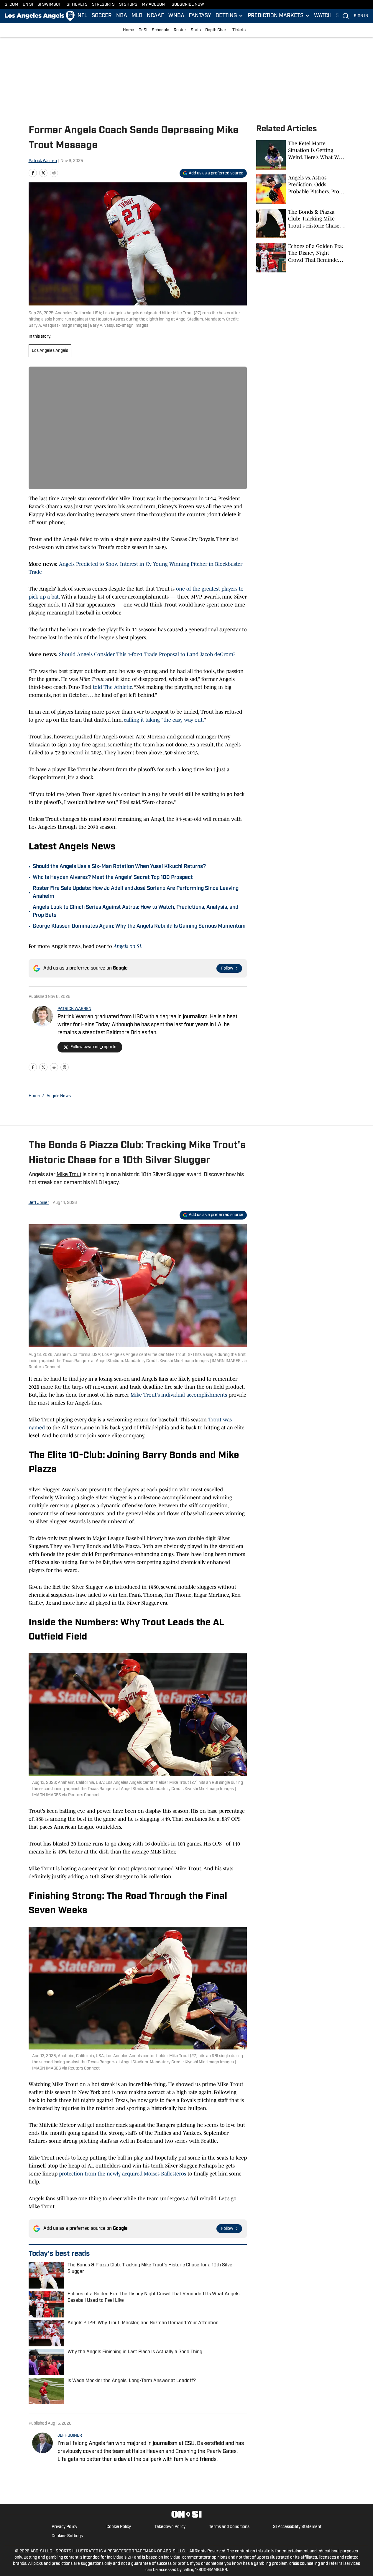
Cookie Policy (119, 2527)
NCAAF (155, 16)
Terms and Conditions (229, 2527)
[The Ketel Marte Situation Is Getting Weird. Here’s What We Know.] (300, 155)
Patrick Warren (43, 161)
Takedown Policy (170, 2527)
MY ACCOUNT (155, 5)
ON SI (28, 5)
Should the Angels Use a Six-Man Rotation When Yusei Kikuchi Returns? (119, 867)
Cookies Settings (67, 2536)
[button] (229, 16)
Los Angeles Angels (50, 351)
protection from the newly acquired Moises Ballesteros (123, 2174)
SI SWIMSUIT (50, 5)
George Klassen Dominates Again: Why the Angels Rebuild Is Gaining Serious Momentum (139, 926)
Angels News (59, 1096)
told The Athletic (112, 687)
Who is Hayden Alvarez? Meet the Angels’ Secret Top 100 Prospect (113, 878)
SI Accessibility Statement (297, 2527)
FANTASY (200, 16)
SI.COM (11, 5)
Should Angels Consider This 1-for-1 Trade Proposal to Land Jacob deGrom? (147, 654)
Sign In (361, 16)
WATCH (323, 16)
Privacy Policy (64, 2527)
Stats (196, 30)
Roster (180, 30)
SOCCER (102, 16)
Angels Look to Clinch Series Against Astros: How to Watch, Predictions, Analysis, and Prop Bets (135, 912)
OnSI (143, 30)
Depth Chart (217, 30)
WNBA (176, 16)
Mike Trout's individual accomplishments (178, 1395)
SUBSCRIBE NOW (188, 5)
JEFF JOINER (70, 2436)
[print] (65, 1067)
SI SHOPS (128, 5)
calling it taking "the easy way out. (164, 720)
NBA (122, 16)
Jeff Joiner (39, 1203)
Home (129, 30)
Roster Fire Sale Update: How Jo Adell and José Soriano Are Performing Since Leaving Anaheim (136, 893)
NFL (82, 16)
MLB (137, 16)
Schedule (161, 30)
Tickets (239, 30)
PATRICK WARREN (74, 1009)
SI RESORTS (103, 5)
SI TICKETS (77, 5)
